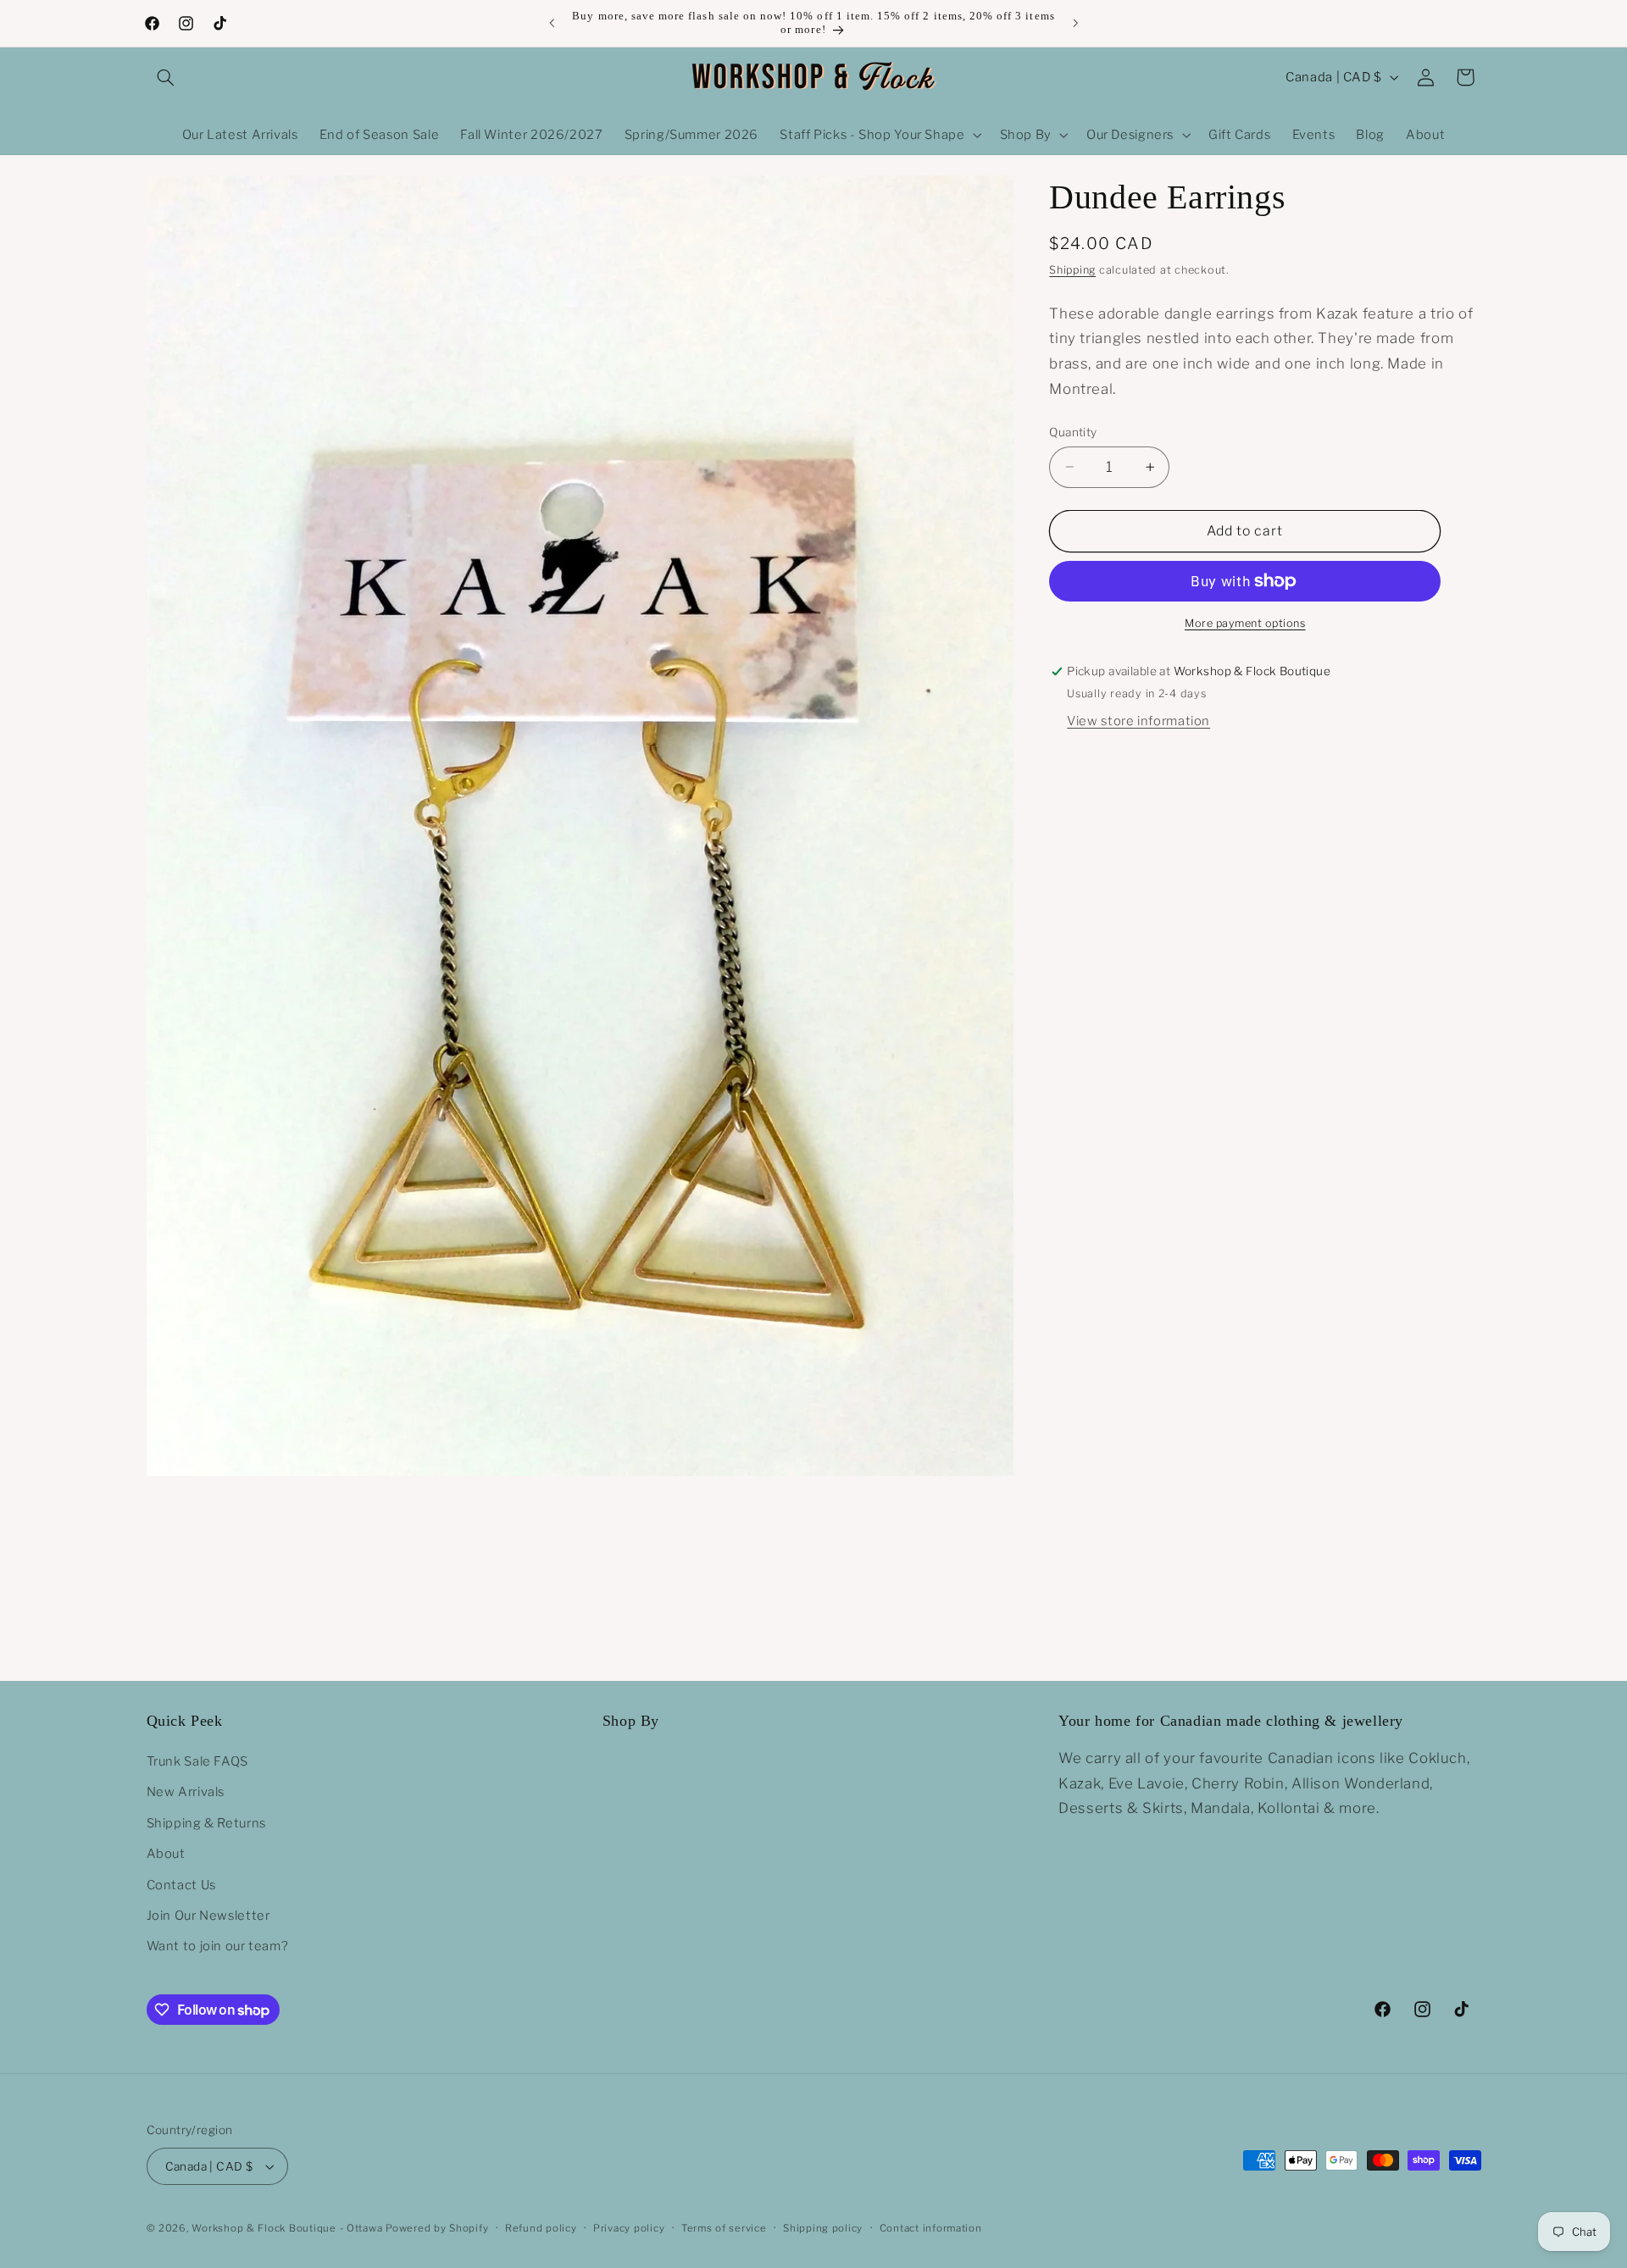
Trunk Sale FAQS (197, 1761)
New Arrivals (186, 1792)
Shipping (1072, 270)
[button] (166, 77)
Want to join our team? (218, 1946)
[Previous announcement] (552, 23)
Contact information (931, 2228)
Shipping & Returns (206, 1823)
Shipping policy (823, 2228)
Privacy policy (629, 2228)
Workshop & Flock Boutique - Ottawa (287, 2228)
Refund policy (541, 2228)
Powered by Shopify (437, 2228)
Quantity (1073, 432)
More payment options (1245, 623)
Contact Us (181, 1885)
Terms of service (724, 2228)
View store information (1138, 721)
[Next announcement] (1075, 23)
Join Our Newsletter (208, 1916)
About (166, 1854)
